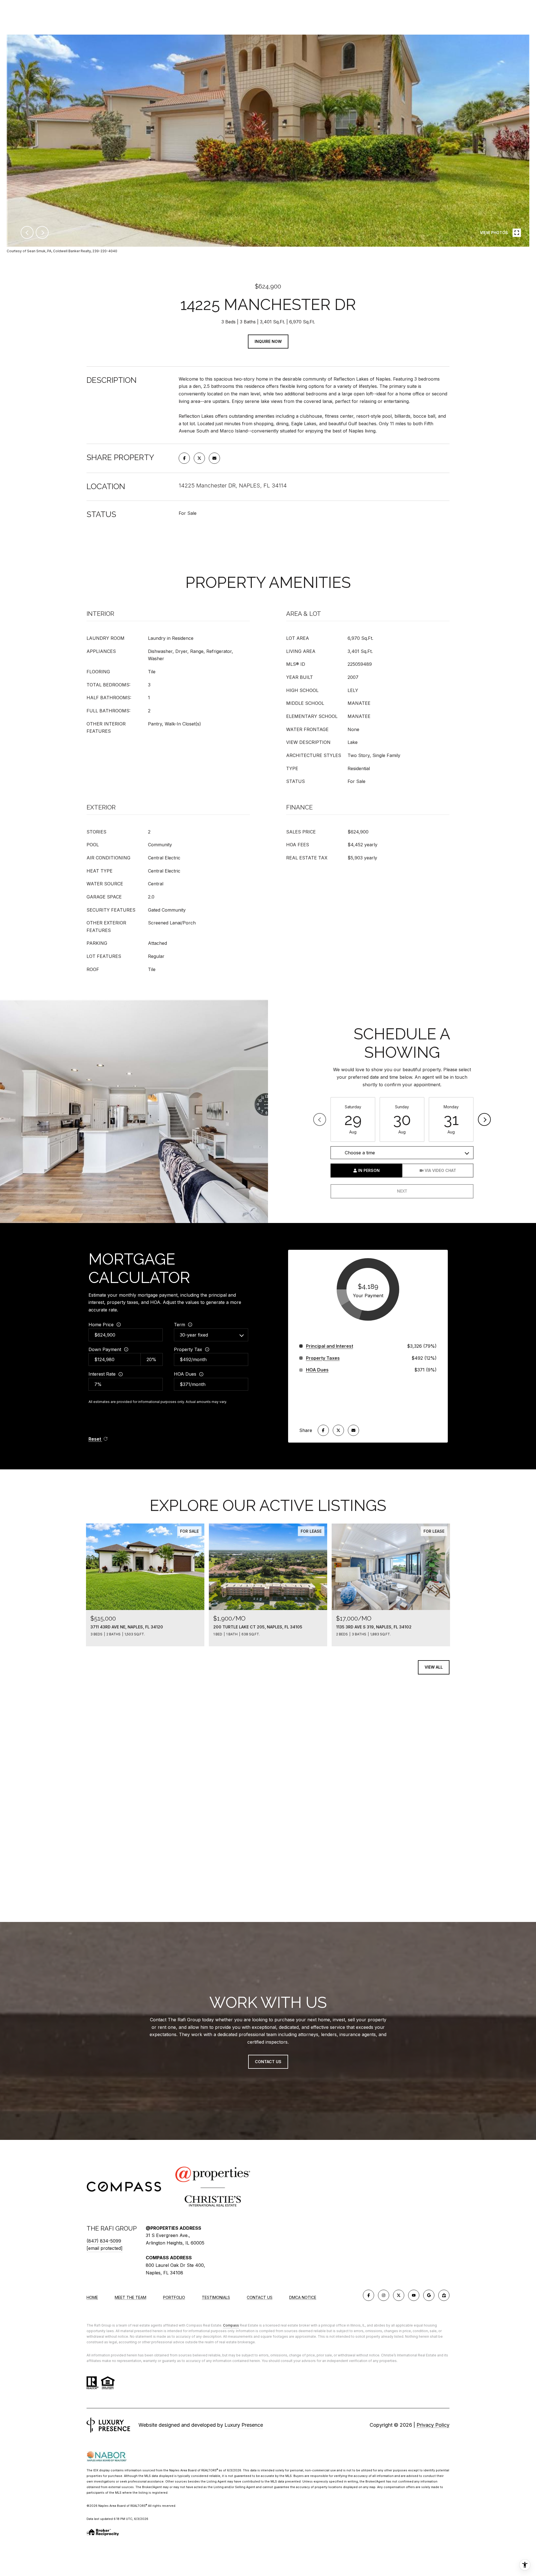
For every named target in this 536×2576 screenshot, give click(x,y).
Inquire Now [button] (268, 341)
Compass (231, 2325)
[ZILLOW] (444, 2295)
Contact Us (260, 2298)
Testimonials (216, 2297)
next (42, 232)
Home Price (101, 1325)
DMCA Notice (303, 2297)
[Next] (484, 1119)
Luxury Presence (244, 2425)
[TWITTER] (399, 2295)
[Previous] (320, 1119)
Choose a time (360, 1153)
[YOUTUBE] (414, 2295)
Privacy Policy (433, 2425)
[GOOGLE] (429, 2295)
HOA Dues (185, 1374)
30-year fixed (194, 1335)
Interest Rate (102, 1374)
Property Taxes (323, 1358)
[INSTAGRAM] (384, 2295)
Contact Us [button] (268, 2062)
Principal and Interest (330, 1346)
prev (27, 232)
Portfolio (174, 2297)
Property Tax (188, 1349)
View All (434, 1667)
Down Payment (105, 1349)
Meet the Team (131, 2297)
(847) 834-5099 (104, 2241)
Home (92, 2297)
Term (180, 1325)
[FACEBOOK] (368, 2295)
